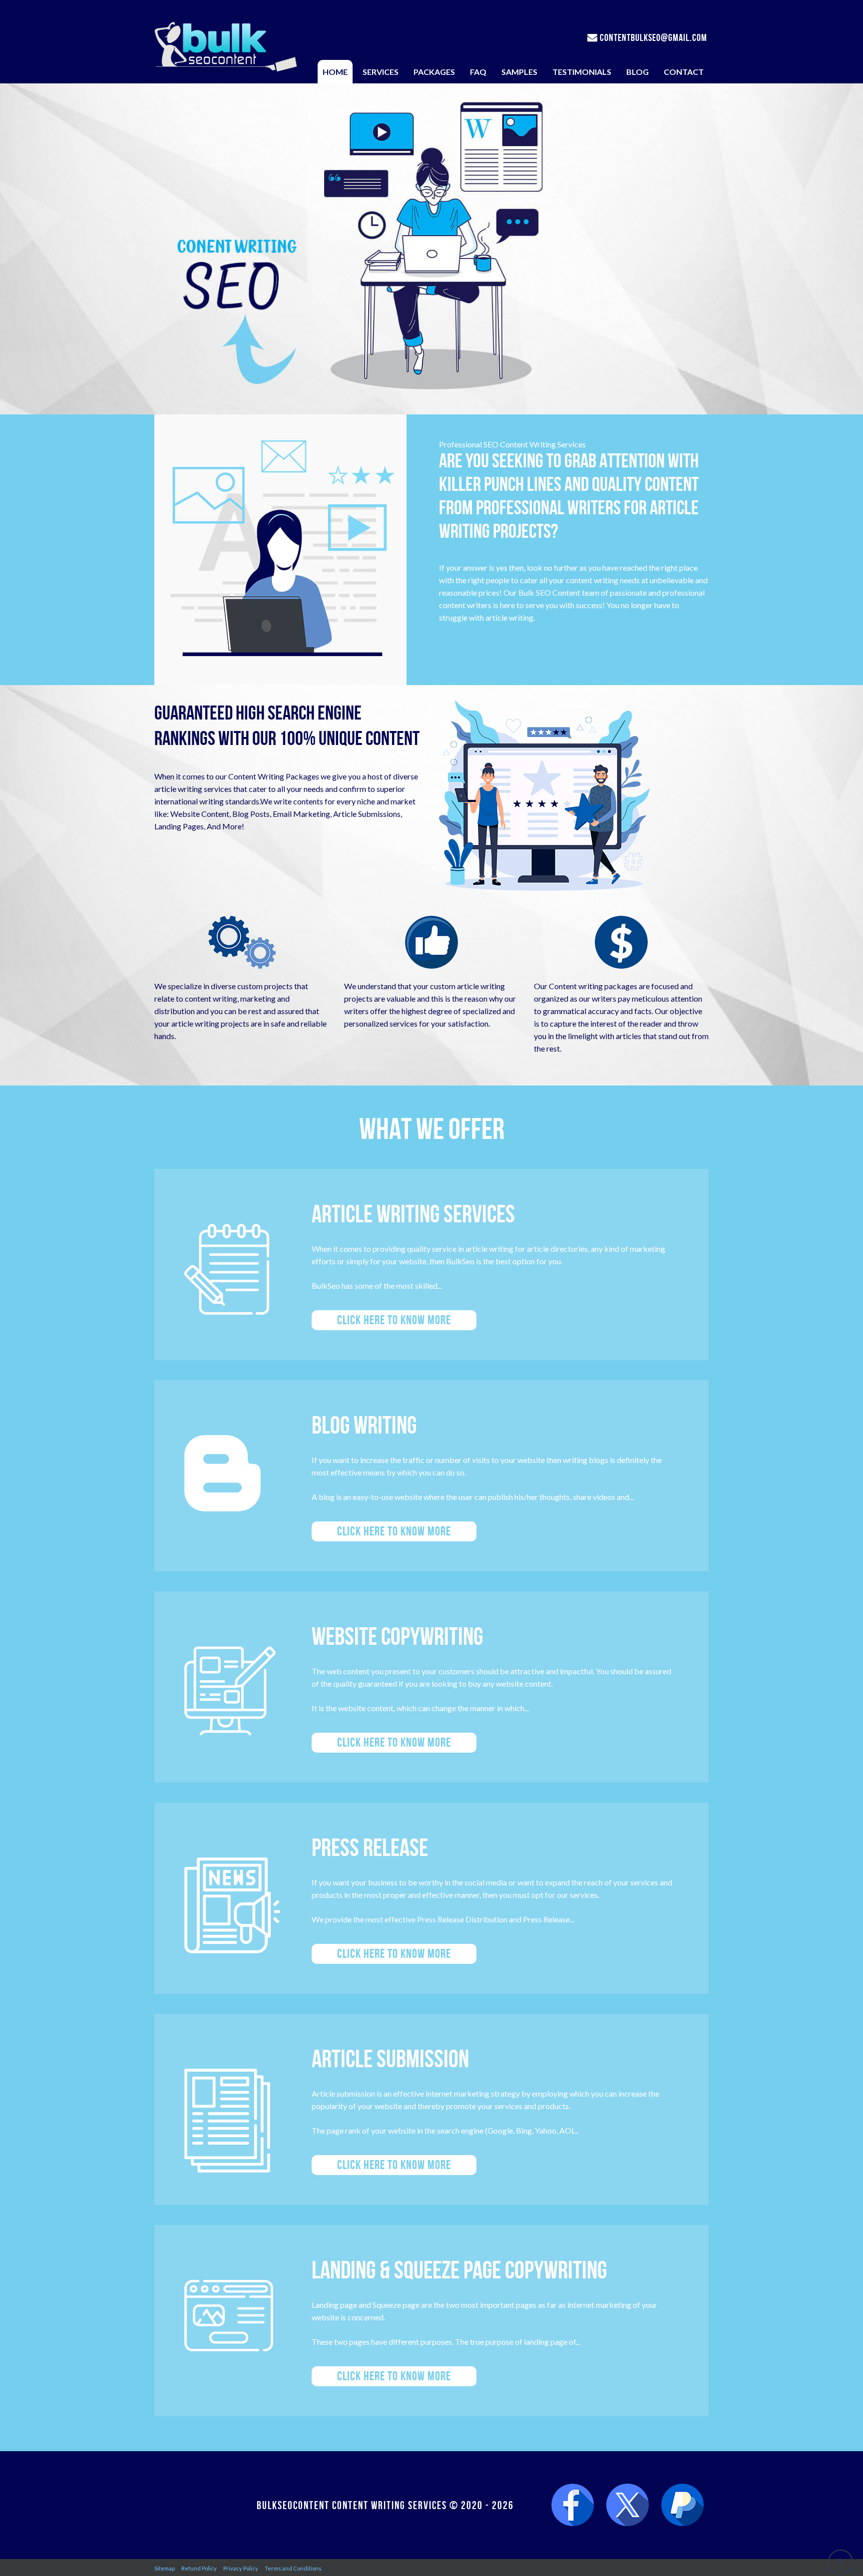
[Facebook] (573, 2505)
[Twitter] (628, 2505)
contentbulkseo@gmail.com (652, 37)
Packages (434, 72)
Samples (519, 72)
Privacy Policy (241, 2568)
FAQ (478, 72)
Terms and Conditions (293, 2568)
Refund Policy (199, 2568)
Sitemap (165, 2568)
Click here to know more (394, 1320)
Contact (684, 72)
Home (335, 72)
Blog (638, 72)
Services (381, 72)
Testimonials (582, 72)
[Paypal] (682, 2505)
